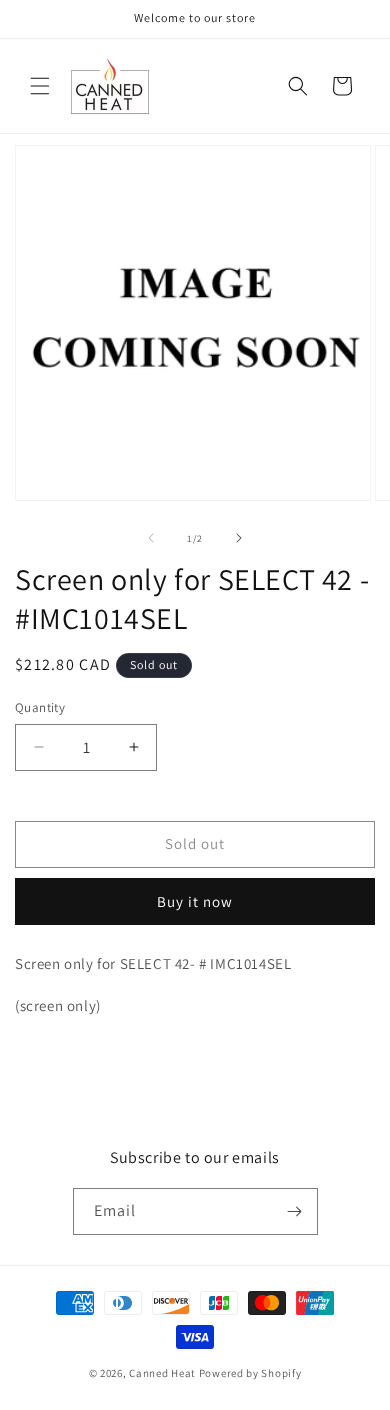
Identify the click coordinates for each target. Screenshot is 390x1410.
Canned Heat (162, 1373)
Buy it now (195, 901)
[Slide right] (239, 538)
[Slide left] (151, 538)
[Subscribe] (295, 1211)
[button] (40, 86)
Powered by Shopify (250, 1373)
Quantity (40, 707)
